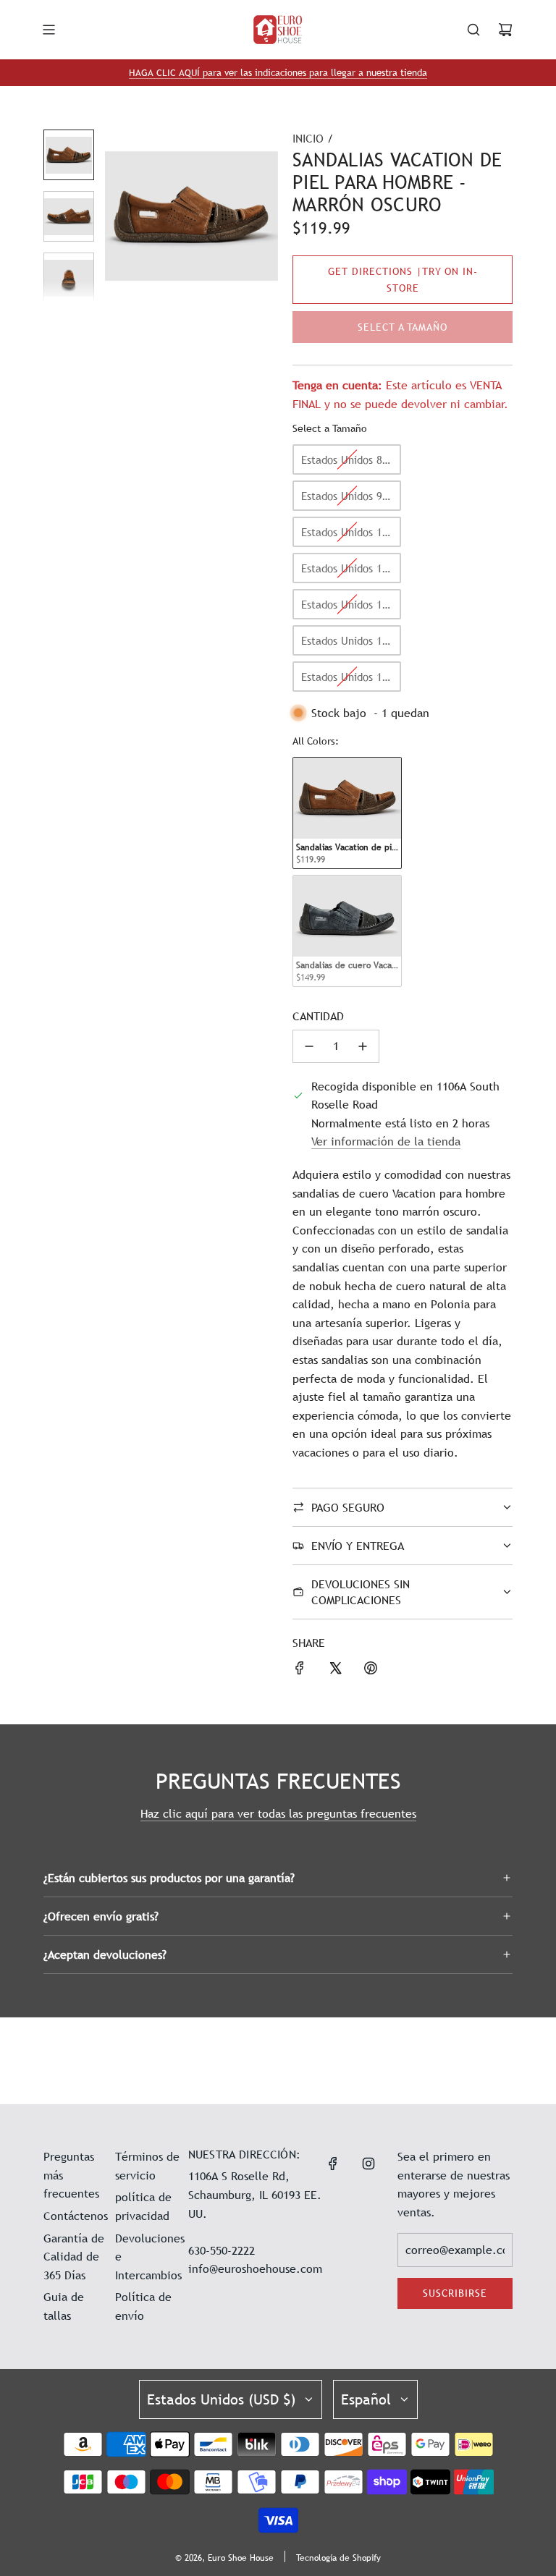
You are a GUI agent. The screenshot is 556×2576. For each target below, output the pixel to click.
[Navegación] (49, 30)
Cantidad (318, 1016)
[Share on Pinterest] (371, 1671)
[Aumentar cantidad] (363, 1046)
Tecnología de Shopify (338, 2558)
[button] (117, 216)
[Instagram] (368, 2164)
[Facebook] (333, 2164)
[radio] (347, 459)
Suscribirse (455, 2293)
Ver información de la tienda (386, 1141)
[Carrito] (505, 30)
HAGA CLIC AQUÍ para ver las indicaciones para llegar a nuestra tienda (278, 72)
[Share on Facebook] (300, 1671)
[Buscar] (473, 30)
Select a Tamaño (330, 428)
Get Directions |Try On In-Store (403, 279)
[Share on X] (335, 1671)
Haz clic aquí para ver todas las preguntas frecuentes (278, 1813)
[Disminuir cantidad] (309, 1046)
